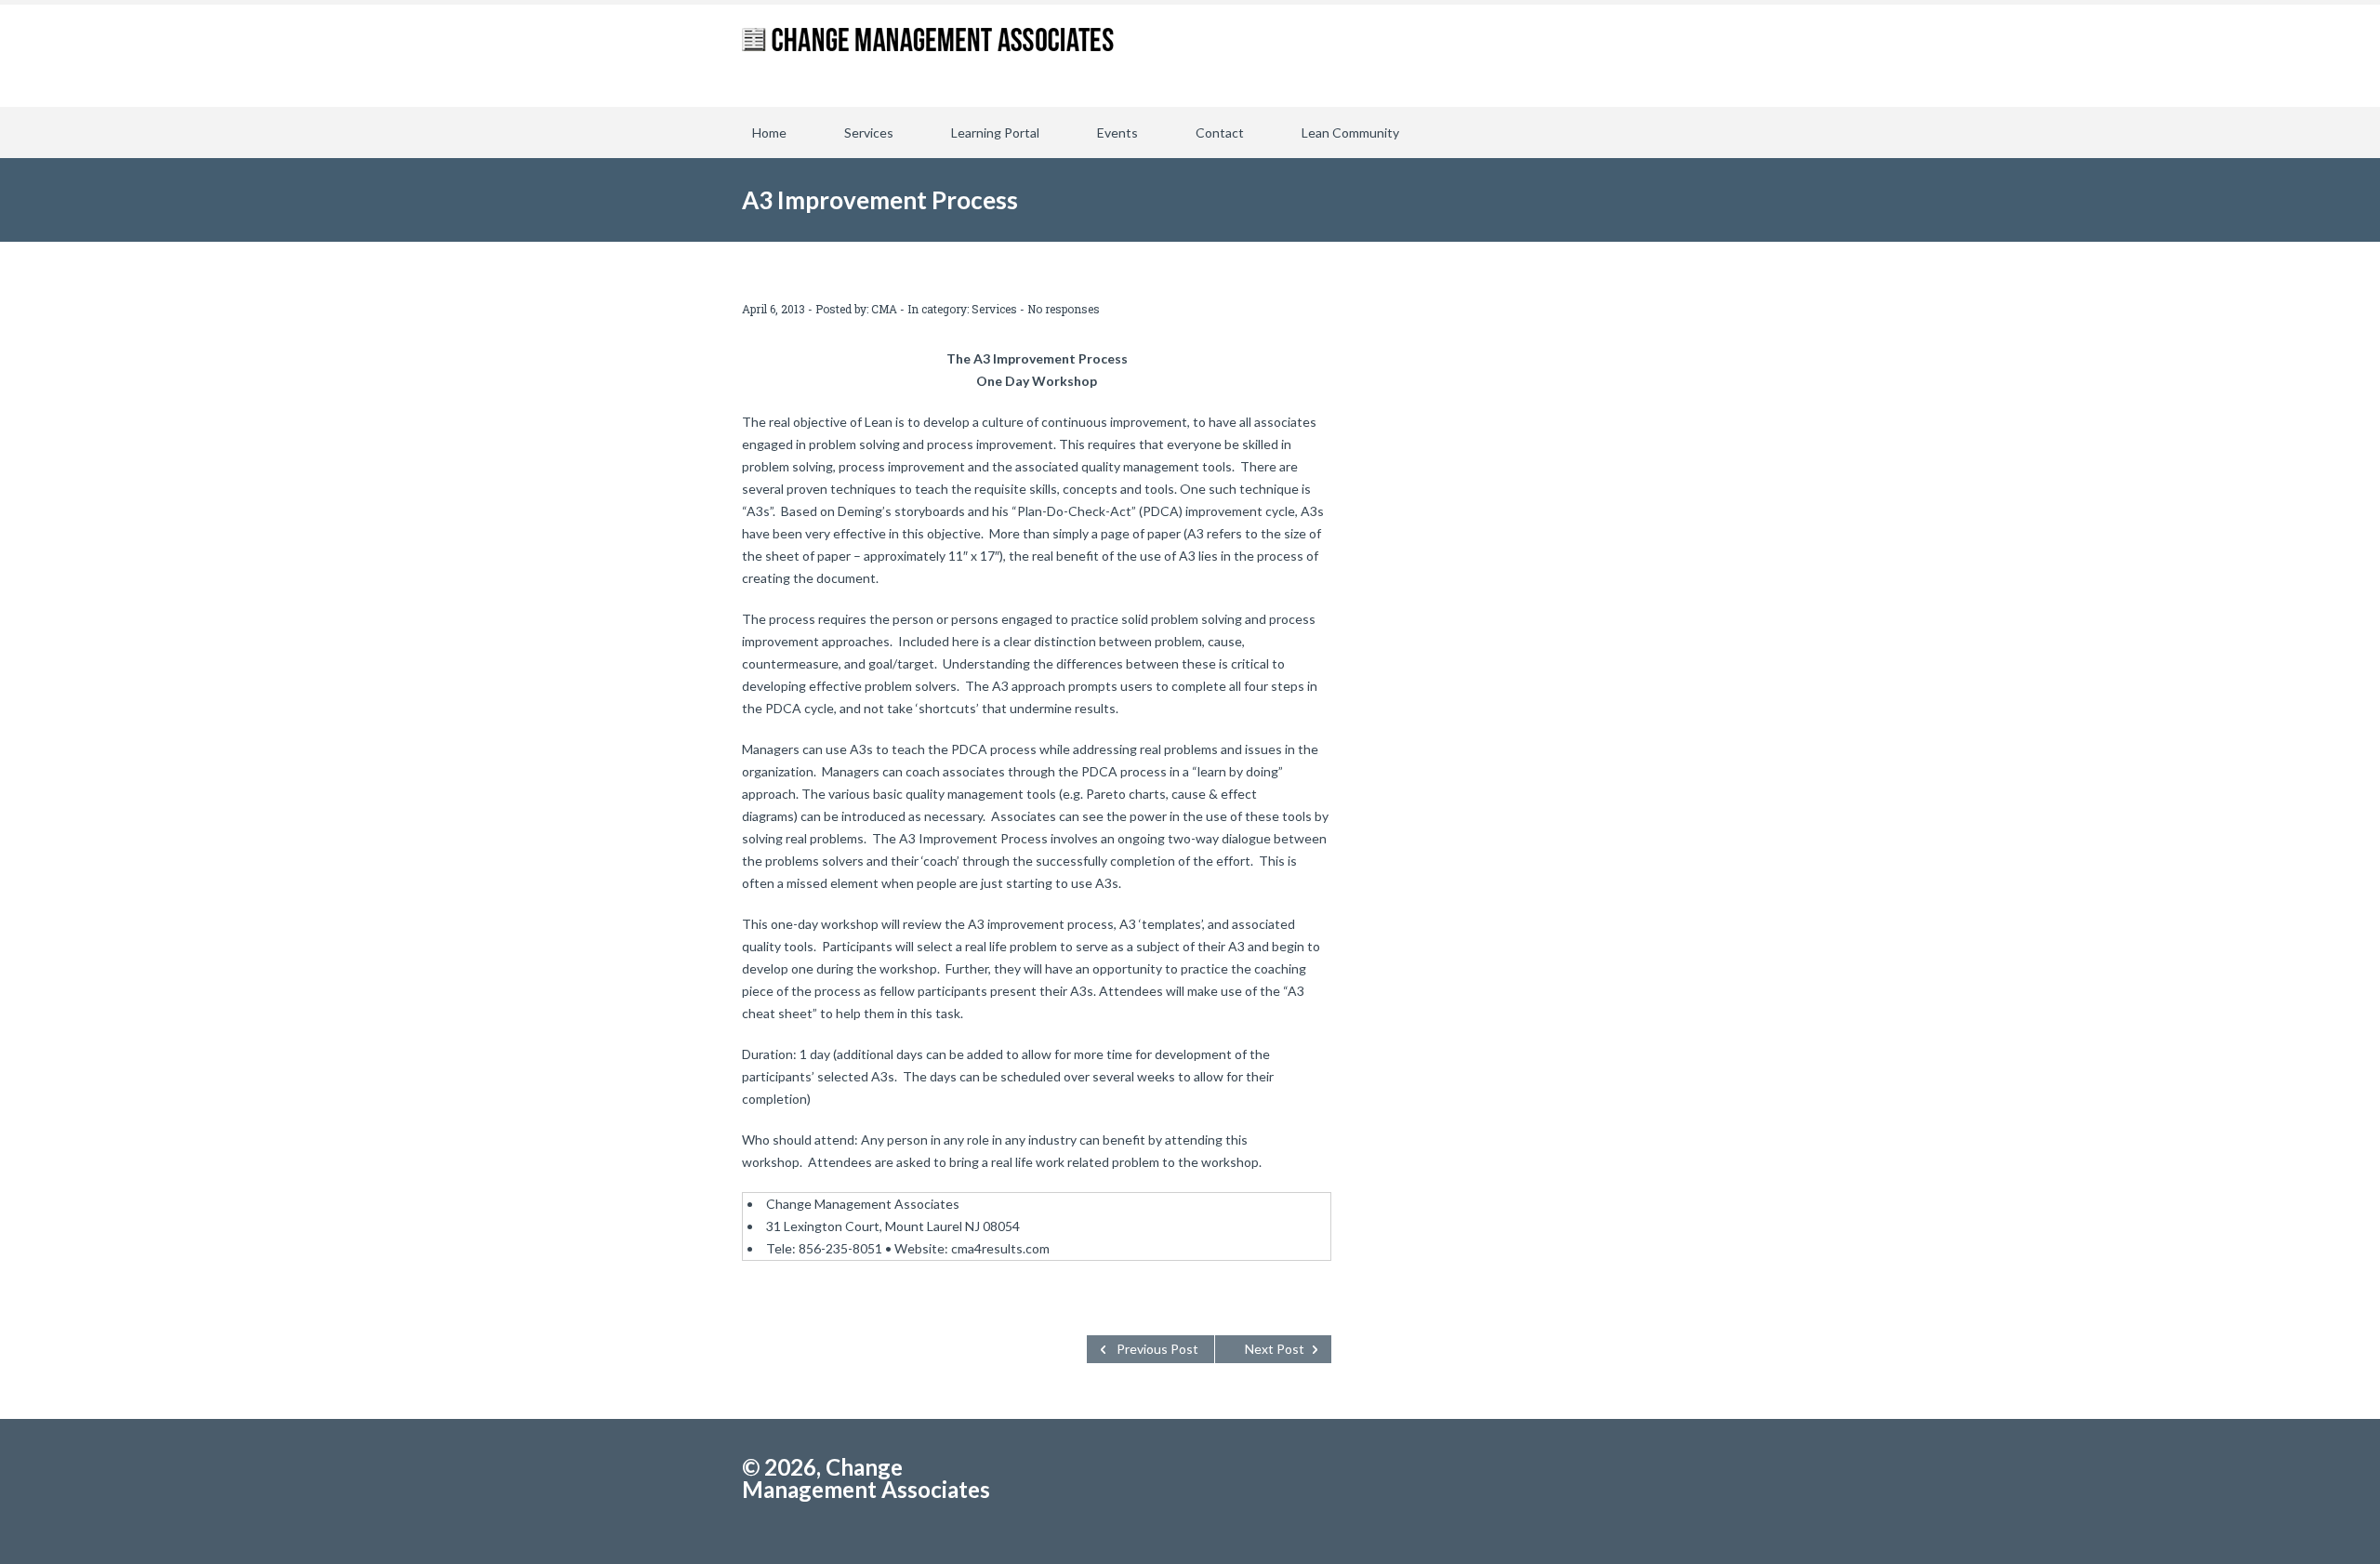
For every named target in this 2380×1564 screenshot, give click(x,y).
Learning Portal (995, 133)
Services (869, 133)
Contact (1220, 133)
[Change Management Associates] (928, 56)
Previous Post (1157, 1349)
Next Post (1275, 1349)
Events (1117, 133)
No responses (1064, 309)
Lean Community (1350, 133)
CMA (884, 309)
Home (769, 133)
